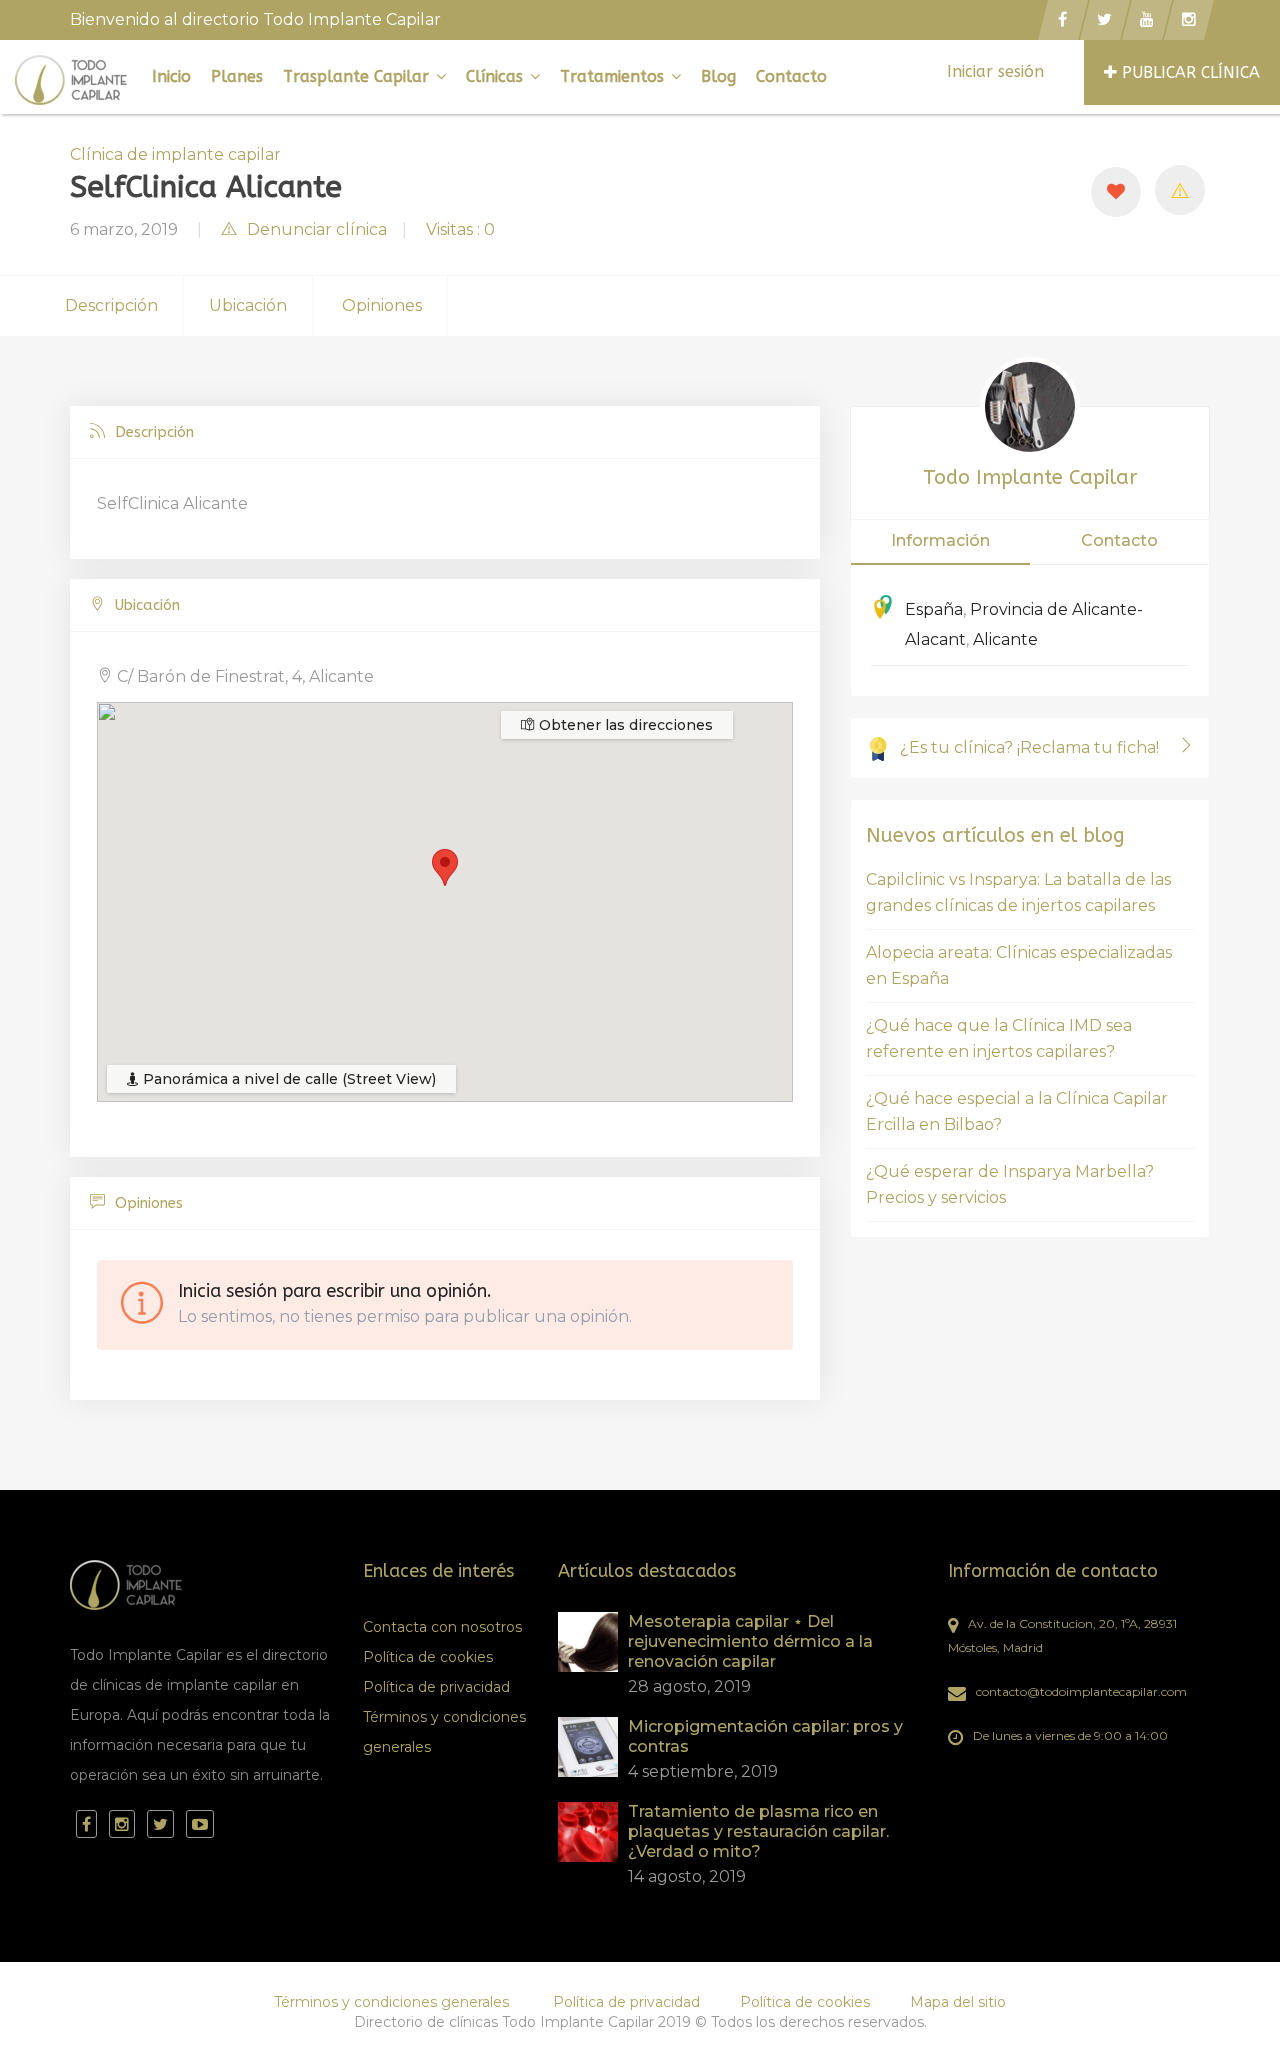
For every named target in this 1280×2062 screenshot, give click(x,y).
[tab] (445, 432)
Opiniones (382, 305)
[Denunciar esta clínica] (1180, 190)
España (934, 609)
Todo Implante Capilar (1030, 477)
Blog (718, 76)
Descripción (111, 305)
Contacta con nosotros (442, 1627)
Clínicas (497, 76)
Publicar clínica (1191, 72)
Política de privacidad (436, 1687)
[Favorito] (1116, 192)
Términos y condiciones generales (444, 1732)
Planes (237, 76)
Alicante (1005, 639)
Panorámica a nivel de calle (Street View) (287, 1079)
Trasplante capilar (358, 76)
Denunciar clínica (317, 229)
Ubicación (248, 305)
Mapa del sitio (958, 2002)
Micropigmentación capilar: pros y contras (765, 1736)
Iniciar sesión (995, 71)
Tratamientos (614, 76)
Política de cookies (428, 1657)
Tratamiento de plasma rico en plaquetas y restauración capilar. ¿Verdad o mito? (758, 1831)
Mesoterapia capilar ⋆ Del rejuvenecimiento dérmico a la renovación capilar (750, 1641)
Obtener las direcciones (624, 725)
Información (940, 540)
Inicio (171, 76)
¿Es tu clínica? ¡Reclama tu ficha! (1029, 747)
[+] (588, 1642)
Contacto (791, 76)
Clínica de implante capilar (175, 154)
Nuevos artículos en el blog (995, 835)
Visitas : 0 (460, 229)
